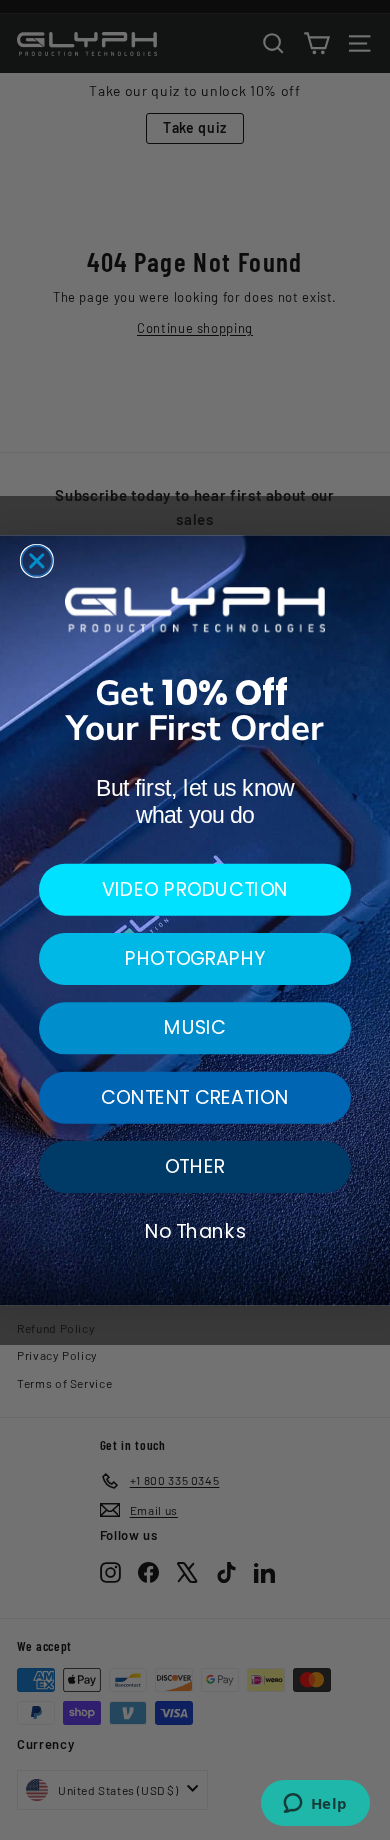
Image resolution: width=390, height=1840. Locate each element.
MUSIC (195, 1027)
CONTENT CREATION (194, 1096)
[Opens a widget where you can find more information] (315, 1805)
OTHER (195, 1165)
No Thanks (195, 1230)
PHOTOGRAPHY (195, 957)
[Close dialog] (37, 560)
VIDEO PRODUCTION (195, 888)
